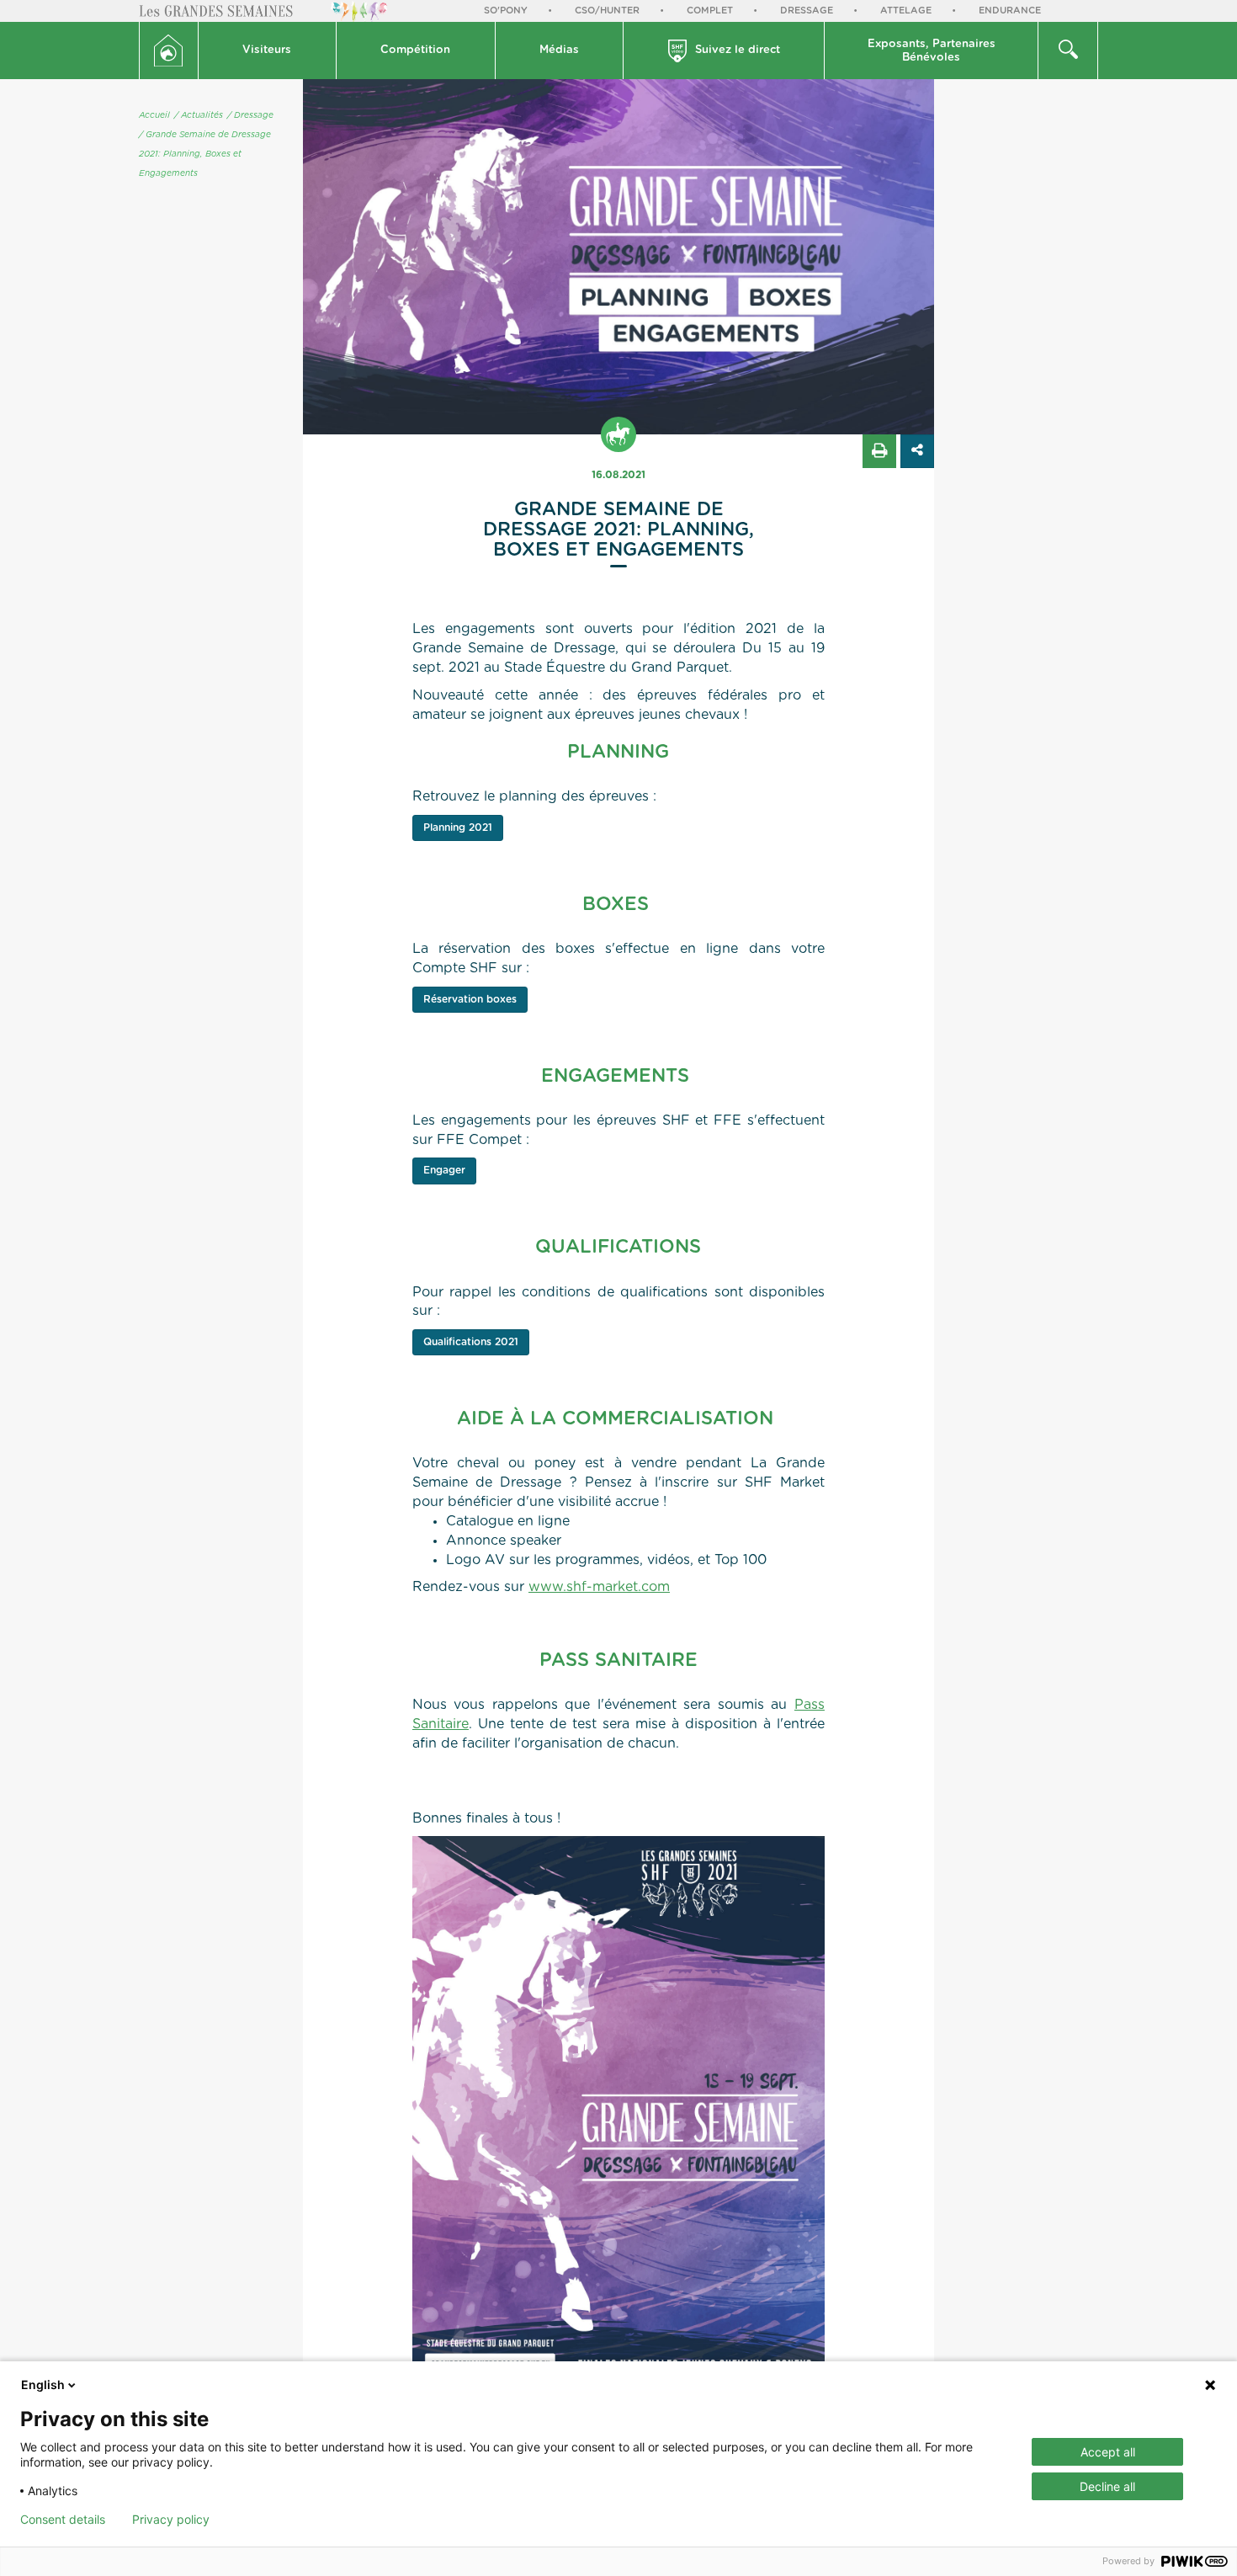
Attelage (906, 11)
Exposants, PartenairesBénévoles (932, 51)
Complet (710, 11)
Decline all (1107, 2486)
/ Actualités (199, 115)
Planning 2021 (458, 828)
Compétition (415, 50)
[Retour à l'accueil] (169, 51)
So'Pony (506, 11)
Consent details (63, 2520)
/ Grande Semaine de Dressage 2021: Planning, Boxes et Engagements (205, 154)
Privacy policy (171, 2520)
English (43, 2384)
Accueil (154, 115)
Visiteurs (267, 50)
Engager (444, 1170)
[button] (268, 51)
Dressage (807, 11)
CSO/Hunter (607, 11)
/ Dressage (250, 115)
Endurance (1010, 11)
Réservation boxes (470, 999)
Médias (559, 50)
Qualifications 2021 (471, 1342)
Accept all (1108, 2452)
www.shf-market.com (599, 1587)
